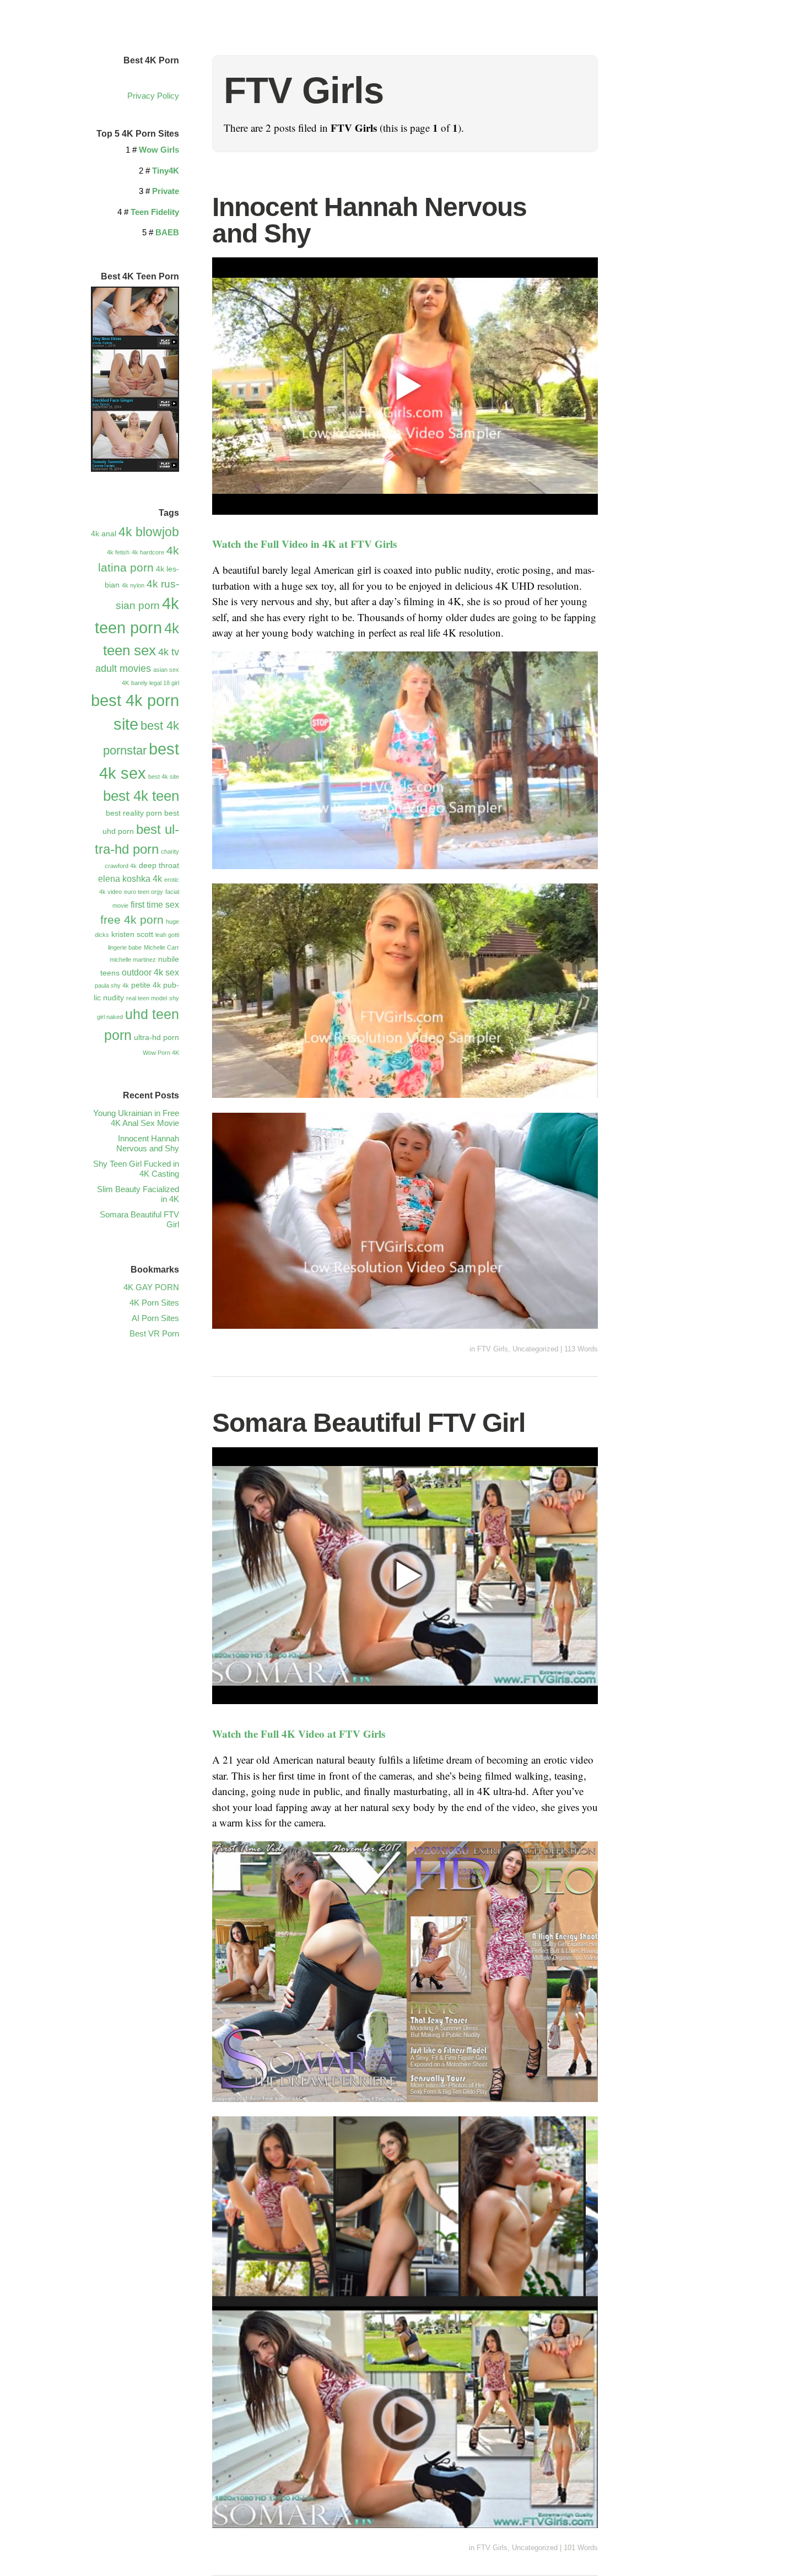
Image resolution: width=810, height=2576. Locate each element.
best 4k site (164, 777)
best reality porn (134, 813)
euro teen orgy (144, 892)
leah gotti (167, 935)
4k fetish (118, 552)
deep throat (159, 865)
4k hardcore (148, 552)
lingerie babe (125, 947)
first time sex (155, 904)
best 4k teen (141, 796)
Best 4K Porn (151, 60)
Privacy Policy (153, 96)
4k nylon (133, 585)
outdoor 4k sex (150, 972)
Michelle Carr (161, 947)
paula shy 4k (112, 985)
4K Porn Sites (154, 1303)
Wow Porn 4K (161, 1053)
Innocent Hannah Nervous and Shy (369, 220)
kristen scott (132, 934)
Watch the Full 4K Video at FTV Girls (299, 1734)
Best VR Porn (154, 1333)
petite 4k (146, 985)
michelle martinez (133, 960)
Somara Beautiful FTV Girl (369, 1423)
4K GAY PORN (151, 1287)
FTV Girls (493, 1349)
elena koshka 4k (130, 879)
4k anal (104, 533)
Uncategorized (535, 1349)
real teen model (147, 998)
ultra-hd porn (156, 1037)
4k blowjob (149, 532)
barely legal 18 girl (155, 683)
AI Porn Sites (155, 1318)
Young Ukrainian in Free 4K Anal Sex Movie (136, 1118)
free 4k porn (132, 920)
